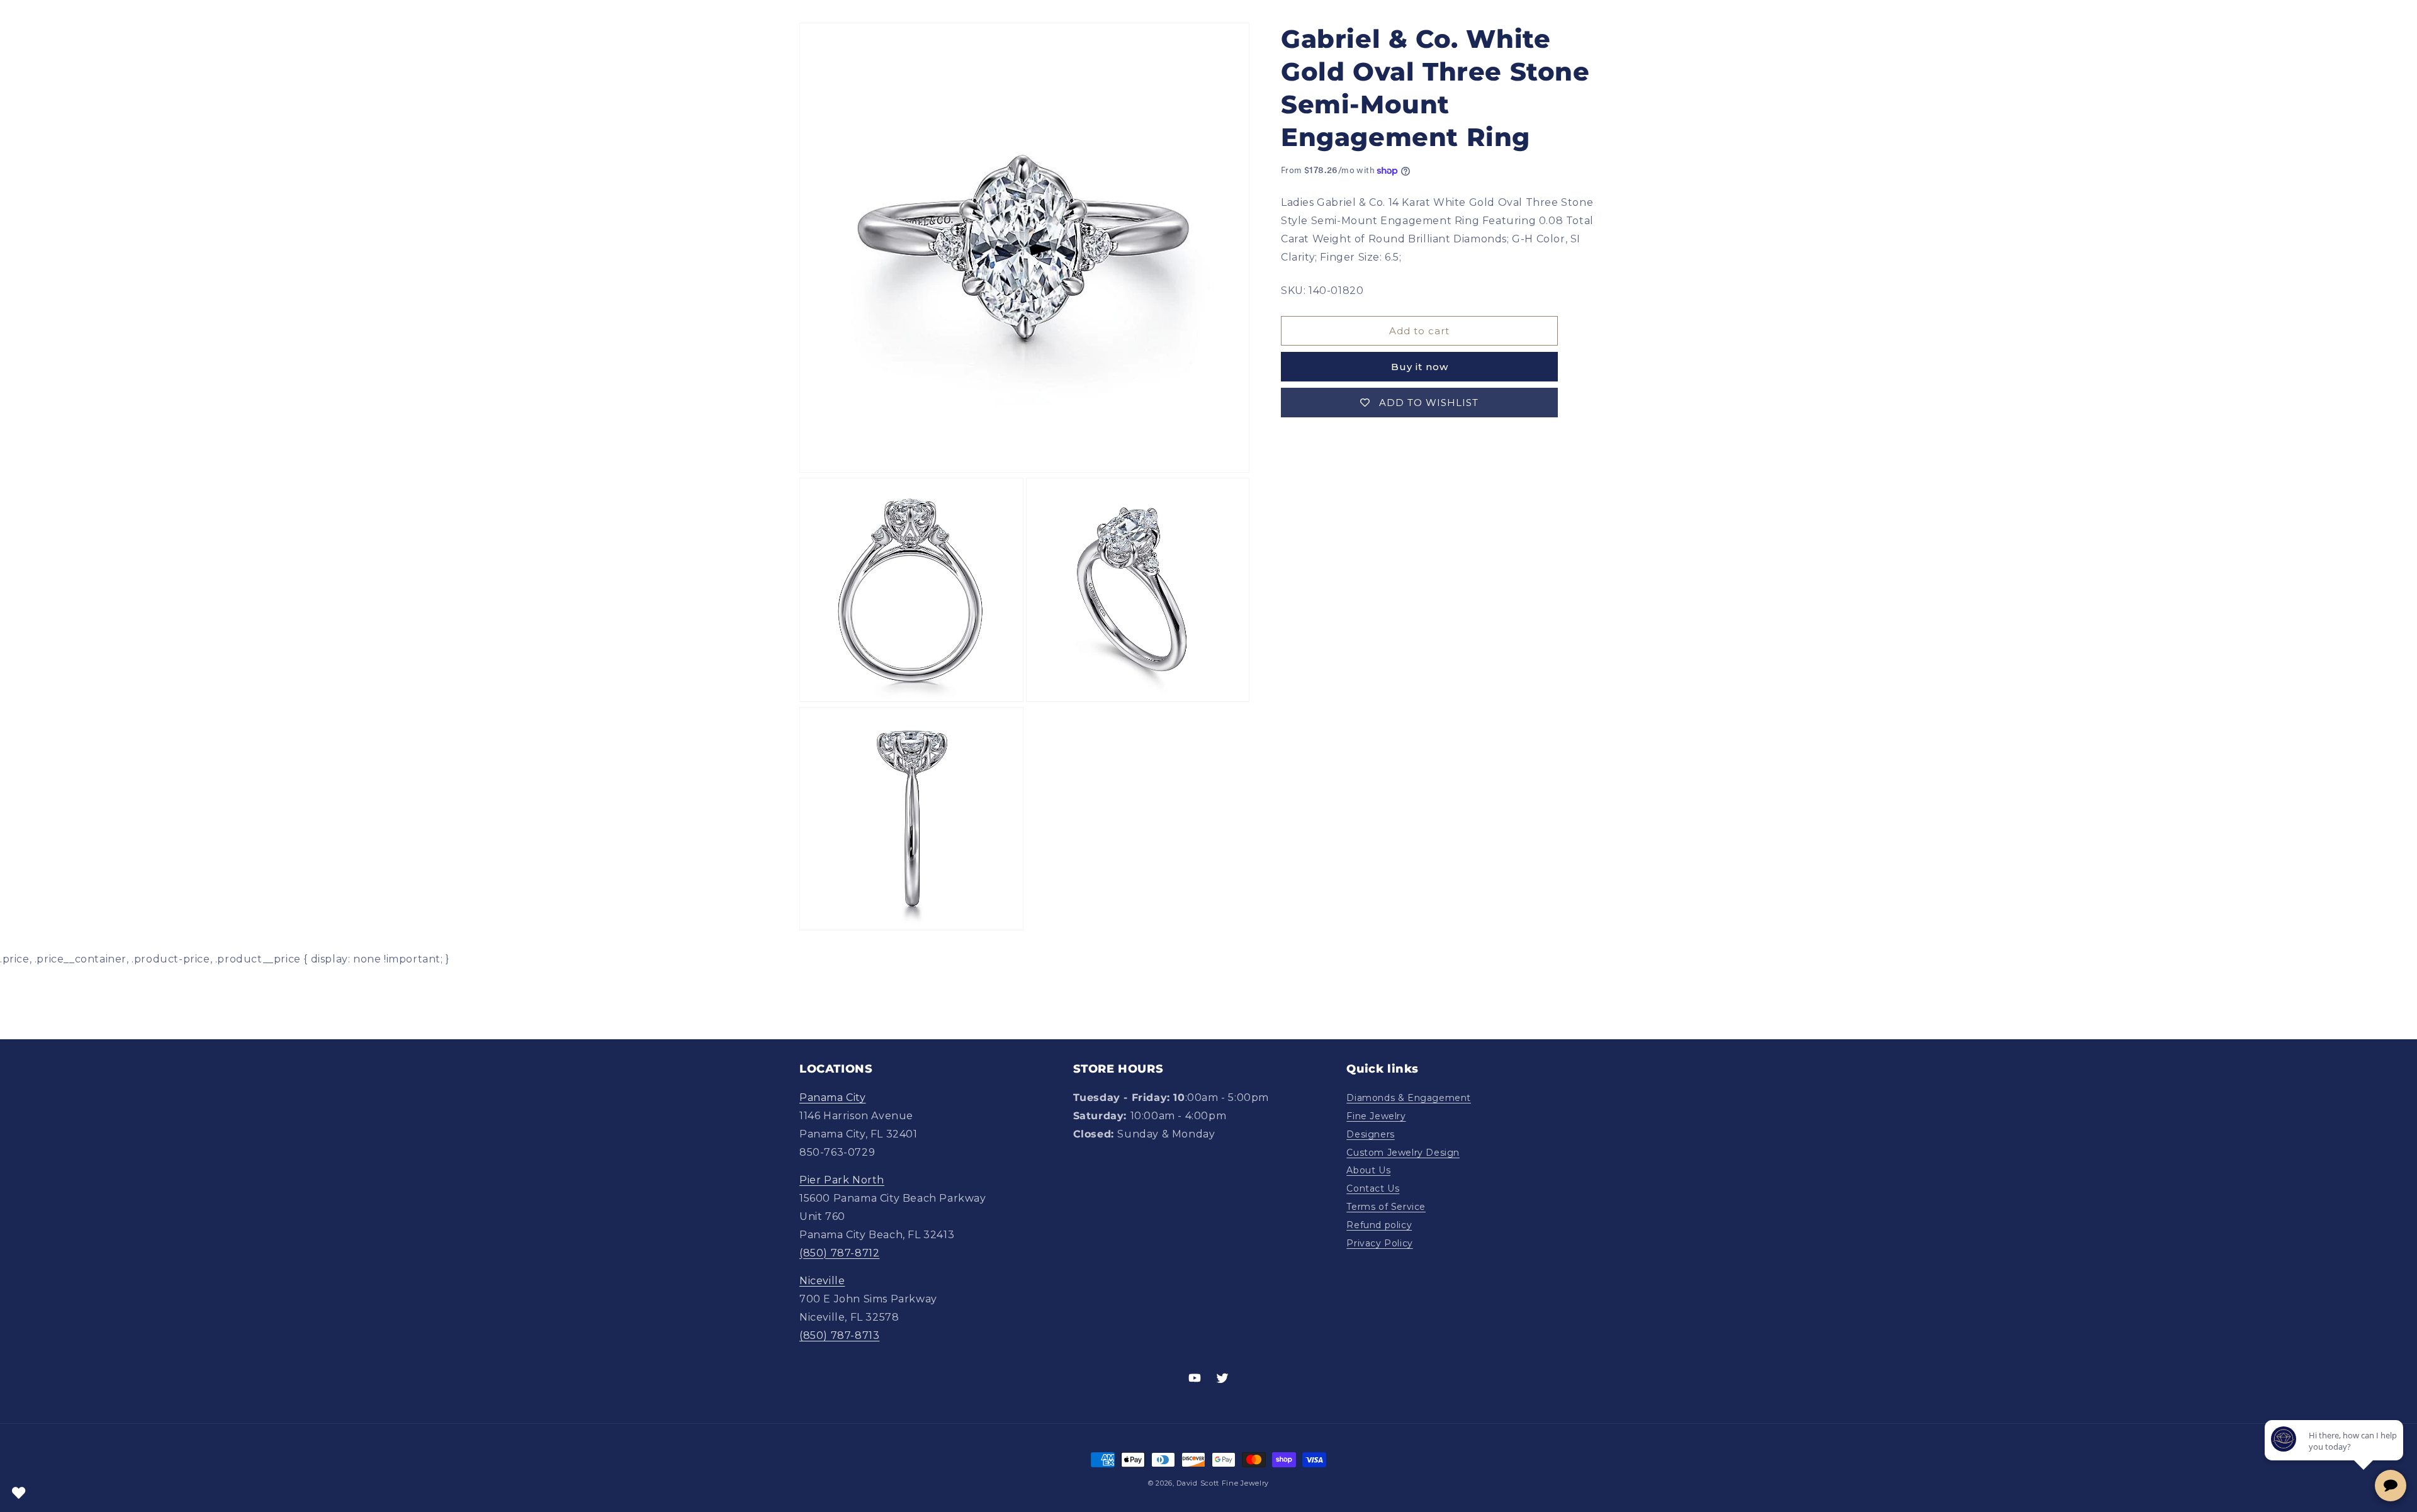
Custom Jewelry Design (1403, 1153)
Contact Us (1373, 1188)
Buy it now (1420, 367)
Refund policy (1379, 1225)
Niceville (822, 1281)
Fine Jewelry (1376, 1116)
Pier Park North (842, 1180)
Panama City (833, 1097)
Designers (1370, 1134)
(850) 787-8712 (839, 1253)
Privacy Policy (1379, 1243)
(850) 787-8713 (839, 1335)
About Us (1368, 1170)
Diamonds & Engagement (1409, 1098)
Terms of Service (1386, 1207)
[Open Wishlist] (19, 1493)
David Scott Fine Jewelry (1223, 1483)
